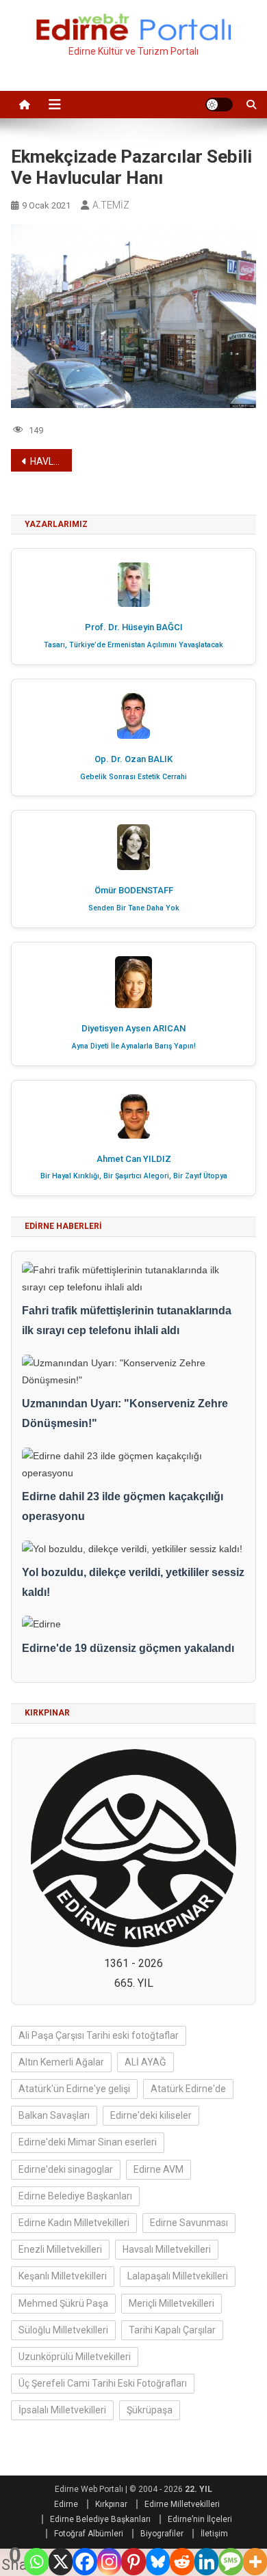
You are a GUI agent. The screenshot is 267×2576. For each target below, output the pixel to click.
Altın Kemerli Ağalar (61, 2062)
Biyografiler (162, 2534)
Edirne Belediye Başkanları (75, 2196)
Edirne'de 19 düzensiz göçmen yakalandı (128, 1648)
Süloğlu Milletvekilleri (63, 2330)
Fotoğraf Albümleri (89, 2534)
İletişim (214, 2534)
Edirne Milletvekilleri (182, 2504)
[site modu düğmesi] (219, 105)
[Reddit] (182, 2562)
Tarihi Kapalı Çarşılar (172, 2330)
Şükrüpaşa (150, 2410)
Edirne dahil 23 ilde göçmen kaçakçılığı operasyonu (123, 1506)
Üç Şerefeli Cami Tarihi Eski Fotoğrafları (103, 2383)
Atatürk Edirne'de (188, 2089)
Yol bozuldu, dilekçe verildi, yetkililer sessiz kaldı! (133, 1582)
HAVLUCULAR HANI (51, 461)
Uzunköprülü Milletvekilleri (75, 2357)
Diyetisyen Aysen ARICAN (133, 1028)
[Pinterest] (133, 2562)
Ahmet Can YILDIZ (134, 1159)
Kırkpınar (111, 2504)
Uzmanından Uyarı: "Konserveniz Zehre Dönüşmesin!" (125, 1413)
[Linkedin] (206, 2562)
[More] (255, 2562)
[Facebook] (85, 2562)
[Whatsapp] (36, 2562)
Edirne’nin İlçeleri (200, 2519)
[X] (61, 2562)
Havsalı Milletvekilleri (167, 2249)
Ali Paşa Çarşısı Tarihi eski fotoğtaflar (99, 2035)
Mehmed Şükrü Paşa (63, 2303)
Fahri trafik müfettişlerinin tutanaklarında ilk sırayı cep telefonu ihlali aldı (127, 1320)
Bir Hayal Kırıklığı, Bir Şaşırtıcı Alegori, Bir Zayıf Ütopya (134, 1176)
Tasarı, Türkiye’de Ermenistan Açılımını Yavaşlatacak (133, 645)
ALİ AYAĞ (145, 2062)
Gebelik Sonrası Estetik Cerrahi (133, 777)
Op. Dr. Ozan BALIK (133, 759)
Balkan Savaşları (54, 2115)
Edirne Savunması (189, 2223)
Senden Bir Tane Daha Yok (134, 908)
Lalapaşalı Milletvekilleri (178, 2276)
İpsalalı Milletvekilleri (62, 2410)
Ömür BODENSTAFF (134, 890)
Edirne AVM (158, 2169)
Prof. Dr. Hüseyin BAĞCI (134, 627)
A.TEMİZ (111, 205)
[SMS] (230, 2562)
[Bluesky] (158, 2562)
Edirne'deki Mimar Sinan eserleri (88, 2142)
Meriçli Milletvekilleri (171, 2303)
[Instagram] (109, 2562)
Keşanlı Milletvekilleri (63, 2276)
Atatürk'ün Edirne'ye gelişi (74, 2089)
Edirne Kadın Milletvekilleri (74, 2223)
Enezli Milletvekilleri (60, 2249)
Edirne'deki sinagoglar (66, 2169)
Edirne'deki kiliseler (151, 2115)
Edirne (66, 2504)
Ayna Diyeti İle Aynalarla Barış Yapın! (134, 1046)
